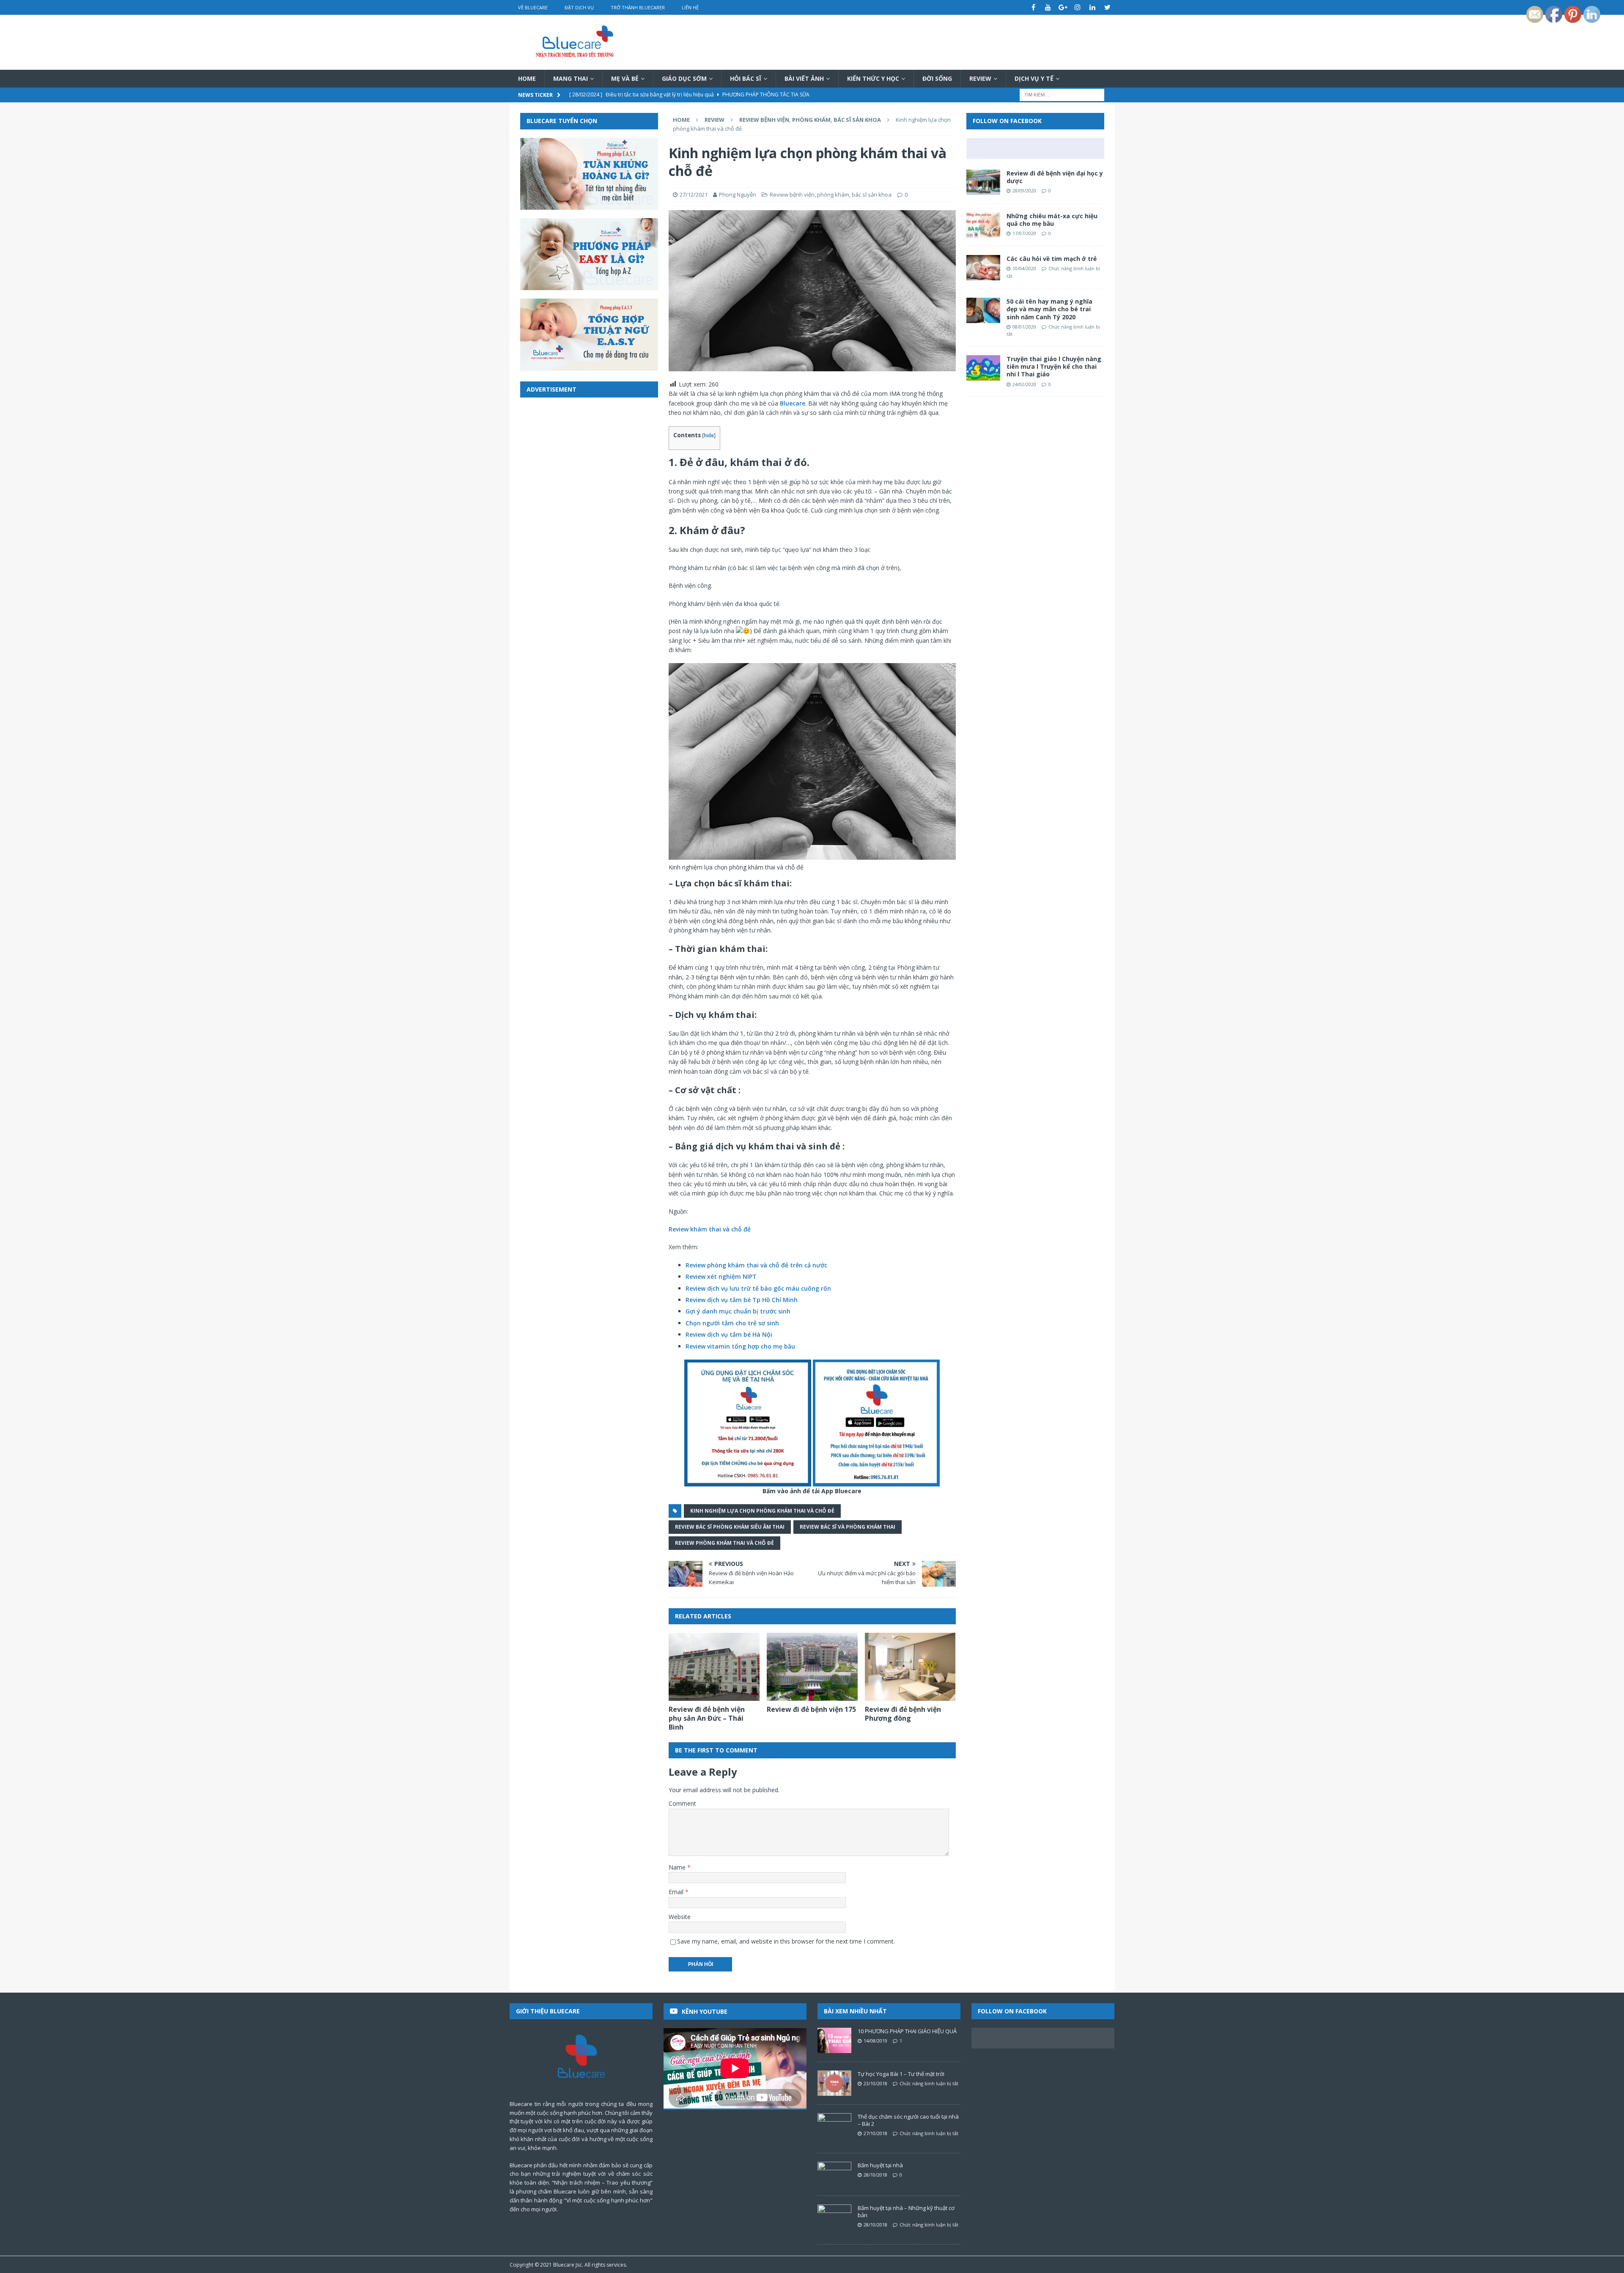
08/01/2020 (1024, 327)
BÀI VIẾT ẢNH (804, 78)
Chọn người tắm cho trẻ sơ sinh (732, 1323)
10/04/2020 (1024, 268)
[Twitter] (1107, 7)
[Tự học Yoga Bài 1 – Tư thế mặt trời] (834, 2083)
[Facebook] (1033, 7)
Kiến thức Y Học (873, 78)
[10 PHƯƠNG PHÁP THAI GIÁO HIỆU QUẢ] (834, 2040)
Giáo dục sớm (684, 78)
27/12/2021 (694, 195)
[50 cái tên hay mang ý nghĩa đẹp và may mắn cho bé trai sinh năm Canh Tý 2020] (983, 310)
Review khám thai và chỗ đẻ (710, 1229)
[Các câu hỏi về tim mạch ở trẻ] (983, 268)
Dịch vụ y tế (1034, 78)
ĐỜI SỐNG (937, 78)
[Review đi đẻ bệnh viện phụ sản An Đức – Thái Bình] (714, 1667)
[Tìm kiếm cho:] (1062, 95)
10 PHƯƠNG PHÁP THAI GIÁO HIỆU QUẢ (907, 2031)
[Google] (1063, 7)
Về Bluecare (533, 7)
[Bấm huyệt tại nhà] (834, 2174)
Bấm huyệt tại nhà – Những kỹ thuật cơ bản (906, 2211)
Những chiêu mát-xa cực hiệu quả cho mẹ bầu (1052, 220)
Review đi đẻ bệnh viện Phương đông (903, 1714)
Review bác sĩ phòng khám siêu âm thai (730, 1527)
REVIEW (980, 78)
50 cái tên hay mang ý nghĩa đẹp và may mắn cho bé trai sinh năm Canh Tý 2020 (1049, 309)
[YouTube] (1048, 7)
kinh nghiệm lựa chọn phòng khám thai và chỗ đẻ (762, 1511)
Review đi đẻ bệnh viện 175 (811, 1709)
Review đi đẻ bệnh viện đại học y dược (1055, 177)
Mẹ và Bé (625, 78)
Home (527, 78)
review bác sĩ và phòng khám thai (848, 1527)
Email (677, 1892)
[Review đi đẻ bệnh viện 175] (812, 1667)
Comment (682, 1803)
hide (709, 435)
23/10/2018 (875, 2083)
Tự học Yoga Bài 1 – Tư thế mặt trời (901, 2074)
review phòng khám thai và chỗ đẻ (724, 1543)
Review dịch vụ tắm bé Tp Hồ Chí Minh (742, 1300)
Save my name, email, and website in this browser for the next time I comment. (786, 1941)
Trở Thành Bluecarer (638, 7)
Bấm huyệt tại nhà (880, 2165)
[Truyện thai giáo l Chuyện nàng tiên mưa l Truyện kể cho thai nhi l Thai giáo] (983, 368)
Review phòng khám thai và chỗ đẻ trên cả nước (756, 1265)
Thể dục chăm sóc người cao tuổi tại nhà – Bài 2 (908, 2120)
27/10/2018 (875, 2133)
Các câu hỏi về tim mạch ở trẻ (1052, 259)
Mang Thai (571, 78)
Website (680, 1917)
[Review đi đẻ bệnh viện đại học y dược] (983, 182)
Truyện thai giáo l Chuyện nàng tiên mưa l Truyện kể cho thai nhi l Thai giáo (1054, 366)
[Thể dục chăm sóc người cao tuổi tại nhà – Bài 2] (834, 2126)
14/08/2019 (875, 2041)
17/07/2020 (1024, 233)
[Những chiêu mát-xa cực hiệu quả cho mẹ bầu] (983, 225)
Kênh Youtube (705, 2011)
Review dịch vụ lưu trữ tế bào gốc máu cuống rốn (758, 1288)
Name (678, 1867)
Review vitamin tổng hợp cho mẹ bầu (740, 1346)
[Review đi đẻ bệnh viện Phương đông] (910, 1667)
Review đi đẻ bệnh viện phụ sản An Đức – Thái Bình (707, 1718)
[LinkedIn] (1093, 7)
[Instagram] (1078, 7)
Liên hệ (690, 7)
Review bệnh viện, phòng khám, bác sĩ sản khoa (831, 195)
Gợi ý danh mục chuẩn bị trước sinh (738, 1311)
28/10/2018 (875, 2175)
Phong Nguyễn (738, 195)
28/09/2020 (1024, 191)
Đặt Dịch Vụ (579, 7)
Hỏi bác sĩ (746, 78)
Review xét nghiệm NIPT (721, 1276)
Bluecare (793, 403)
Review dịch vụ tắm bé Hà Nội (729, 1334)
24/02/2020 (1024, 384)
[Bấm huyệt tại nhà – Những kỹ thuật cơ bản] (834, 2217)
